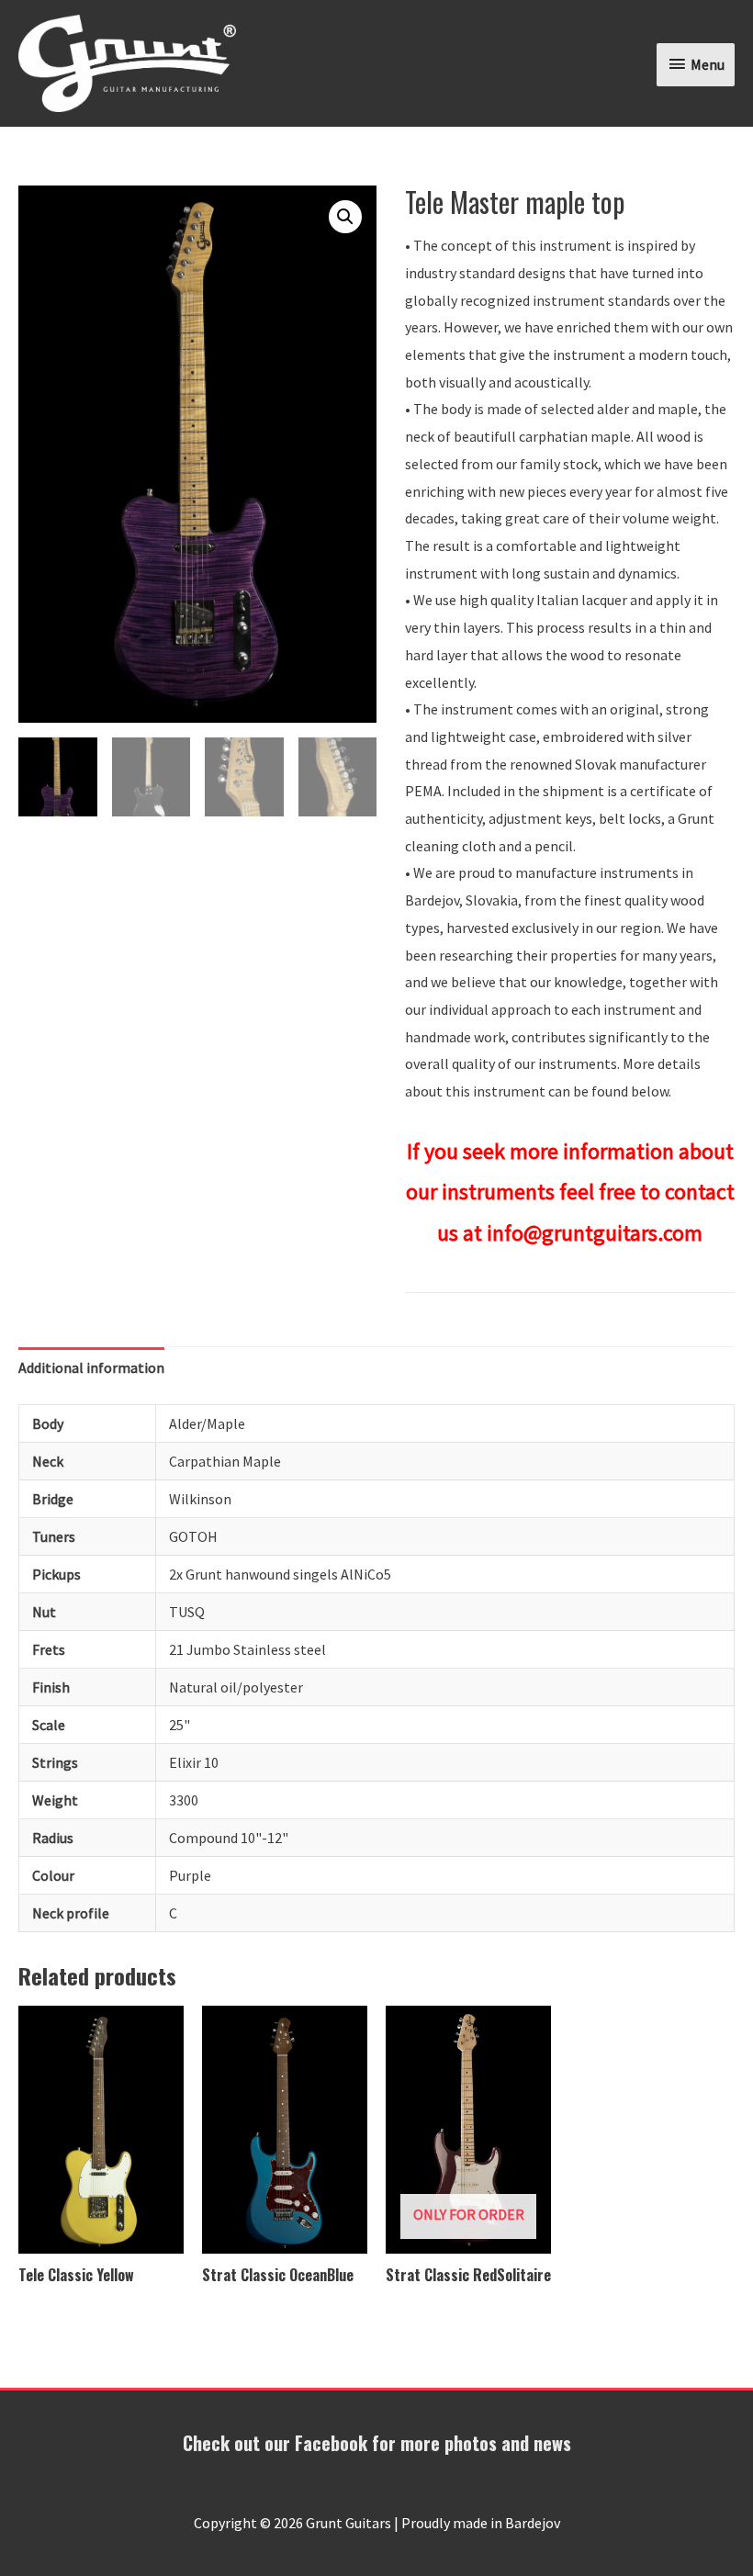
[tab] (91, 1368)
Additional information (91, 1367)
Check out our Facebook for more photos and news (377, 2443)
